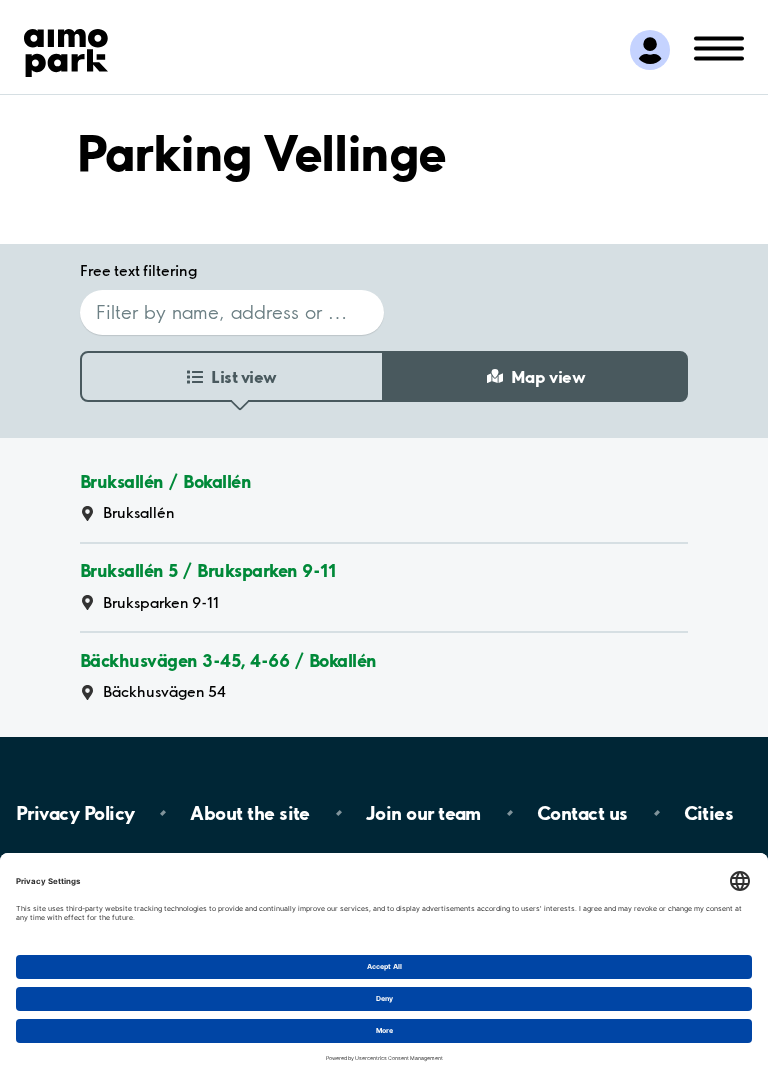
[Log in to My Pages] (650, 50)
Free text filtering (138, 270)
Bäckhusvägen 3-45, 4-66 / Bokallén (228, 660)
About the (249, 813)
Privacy (75, 813)
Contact (582, 813)
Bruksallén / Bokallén (165, 481)
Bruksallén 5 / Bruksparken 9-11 (207, 571)
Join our (423, 813)
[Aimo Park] (66, 49)
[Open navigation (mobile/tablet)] (719, 47)
